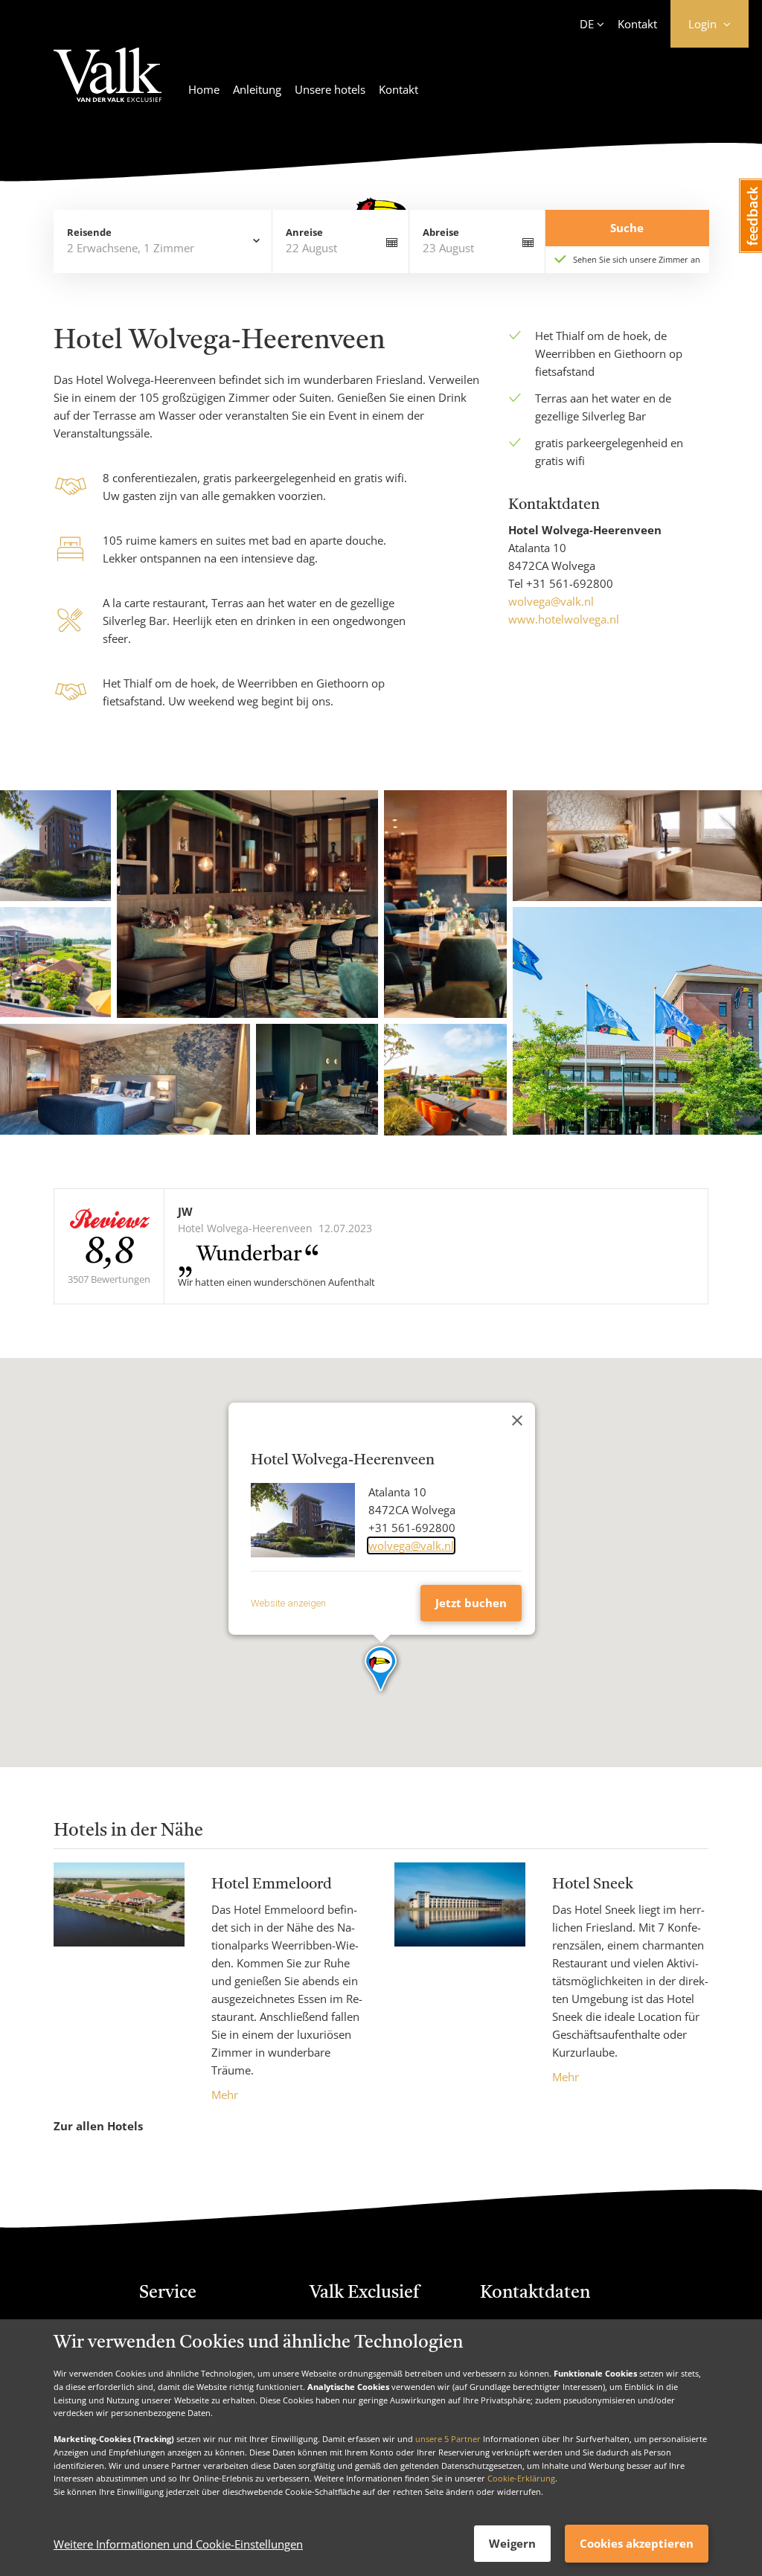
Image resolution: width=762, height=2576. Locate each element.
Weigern (512, 2543)
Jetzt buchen (471, 1603)
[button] (381, 1670)
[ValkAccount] (108, 84)
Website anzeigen (288, 1603)
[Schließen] (517, 1420)
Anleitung (257, 89)
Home (204, 89)
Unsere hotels (330, 89)
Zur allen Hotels (98, 2126)
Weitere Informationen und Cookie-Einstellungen (178, 2544)
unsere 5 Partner (448, 2439)
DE (587, 24)
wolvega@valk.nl (551, 601)
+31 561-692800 (570, 583)
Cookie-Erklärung (521, 2478)
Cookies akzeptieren (637, 2543)
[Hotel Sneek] (460, 1974)
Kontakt (637, 24)
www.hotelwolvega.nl (564, 619)
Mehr (225, 2095)
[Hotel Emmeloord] (119, 1983)
